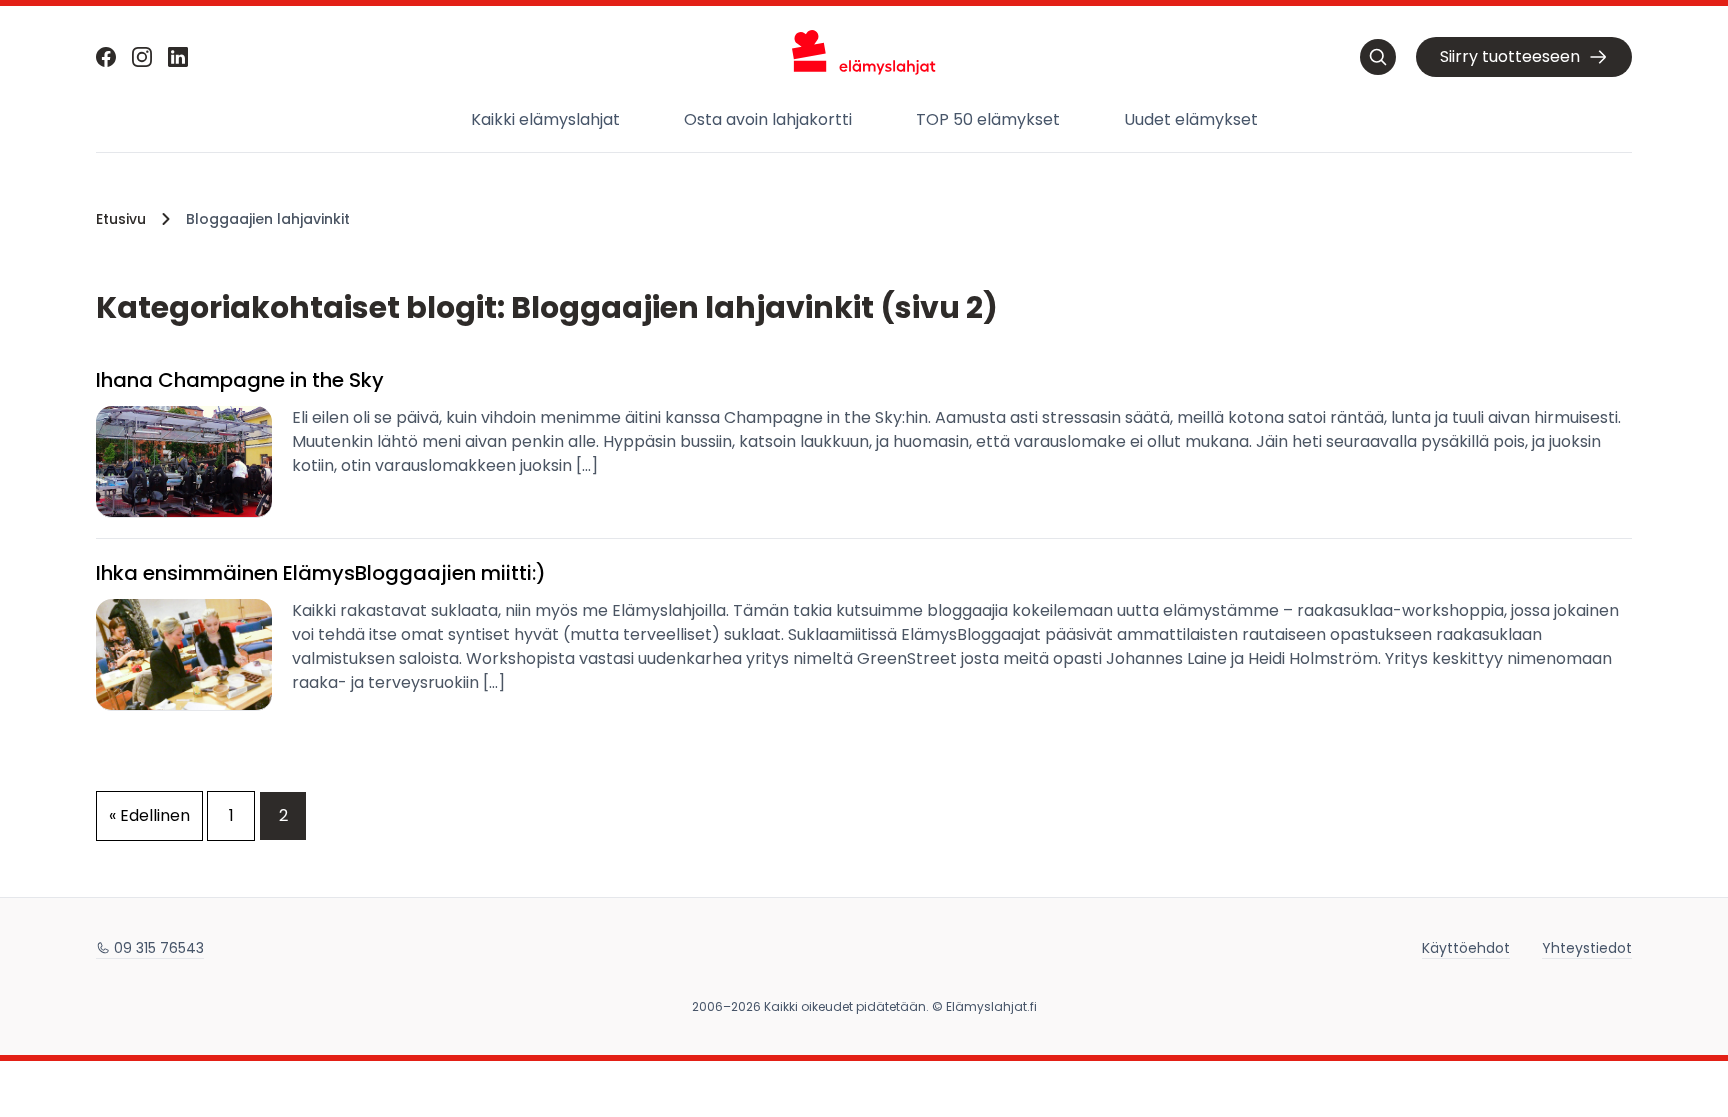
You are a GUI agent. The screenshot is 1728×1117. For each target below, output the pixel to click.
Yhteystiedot (1587, 948)
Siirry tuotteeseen (1510, 56)
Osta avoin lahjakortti (768, 119)
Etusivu (121, 219)
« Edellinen (149, 815)
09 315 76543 (159, 948)
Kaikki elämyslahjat (545, 119)
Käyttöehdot (1466, 948)
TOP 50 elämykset (988, 119)
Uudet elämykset (1191, 119)
